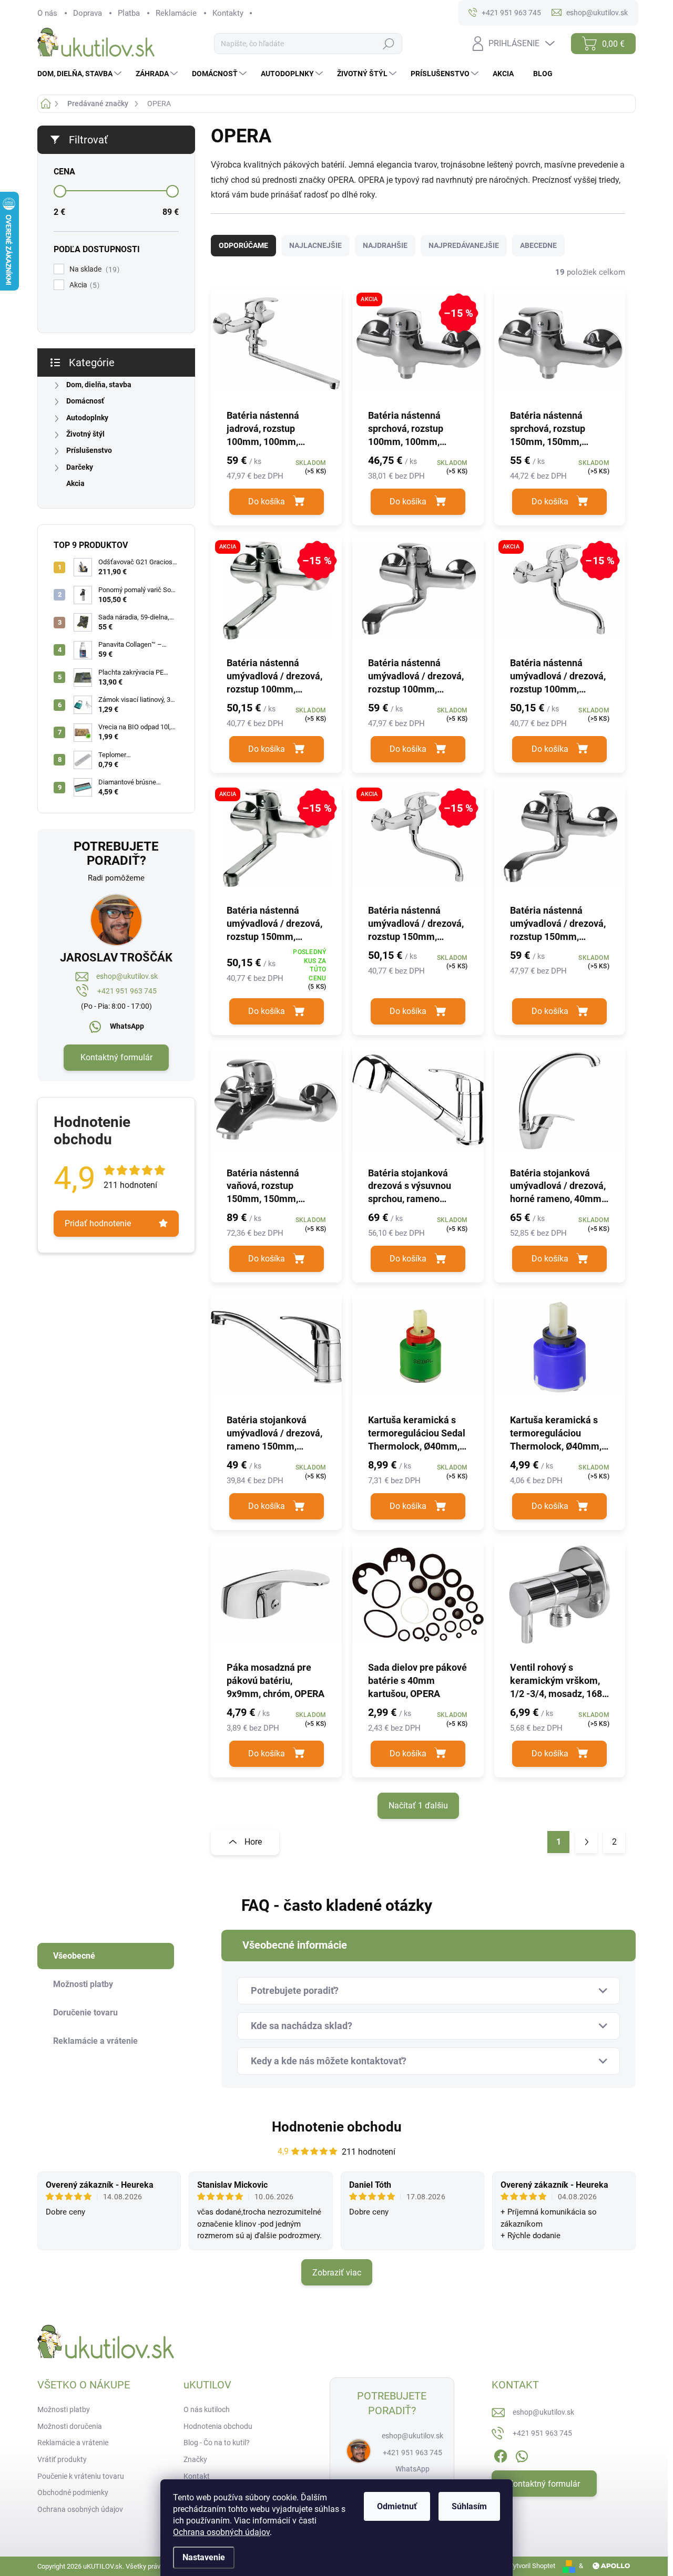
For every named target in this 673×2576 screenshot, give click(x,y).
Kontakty (228, 13)
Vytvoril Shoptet (532, 2566)
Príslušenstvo (89, 450)
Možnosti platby (64, 2409)
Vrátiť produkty (62, 2459)
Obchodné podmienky (73, 2492)
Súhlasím (469, 2506)
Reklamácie (176, 13)
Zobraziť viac (337, 2273)
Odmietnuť (397, 2506)
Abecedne (538, 245)
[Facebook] (501, 2454)
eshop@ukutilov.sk (127, 976)
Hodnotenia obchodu (218, 2426)
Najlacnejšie (315, 245)
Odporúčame (243, 245)
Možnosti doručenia (70, 2426)
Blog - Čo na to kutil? (217, 2443)
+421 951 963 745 (127, 991)
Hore (253, 1842)
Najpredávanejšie (464, 245)
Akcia (83, 285)
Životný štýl (85, 434)
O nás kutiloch (207, 2409)
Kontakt (197, 2476)
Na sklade (93, 269)
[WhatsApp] (522, 2454)
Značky (195, 2459)
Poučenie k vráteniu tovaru (81, 2476)
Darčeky (80, 467)
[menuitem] (81, 74)
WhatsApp (127, 1026)
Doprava (88, 13)
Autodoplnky (87, 418)
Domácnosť (85, 401)
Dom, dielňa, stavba (99, 385)
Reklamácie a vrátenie (73, 2443)
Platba (129, 13)
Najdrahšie (385, 245)
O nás (47, 13)
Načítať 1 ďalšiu (418, 1806)
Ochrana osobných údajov (221, 2532)
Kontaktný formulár (116, 1057)
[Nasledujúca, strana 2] (586, 1842)
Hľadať (388, 44)
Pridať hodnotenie (98, 1223)
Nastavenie (204, 2557)
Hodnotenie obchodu (337, 2127)
